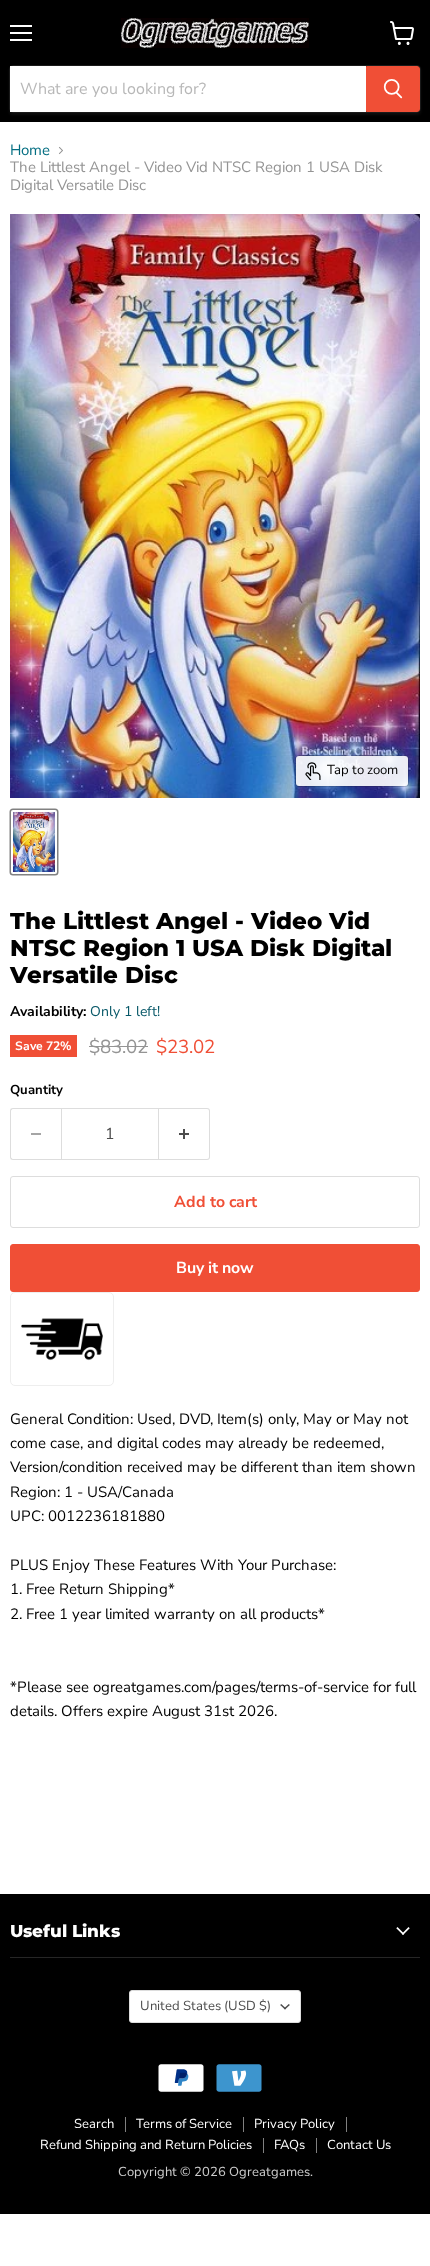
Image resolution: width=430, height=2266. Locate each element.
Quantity (36, 1090)
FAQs (289, 2145)
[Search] (393, 89)
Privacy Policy (294, 2124)
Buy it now (215, 1268)
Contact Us (359, 2145)
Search (94, 2124)
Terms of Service (184, 2124)
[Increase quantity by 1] (184, 1134)
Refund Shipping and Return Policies (146, 2145)
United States (205, 2006)
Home (30, 150)
